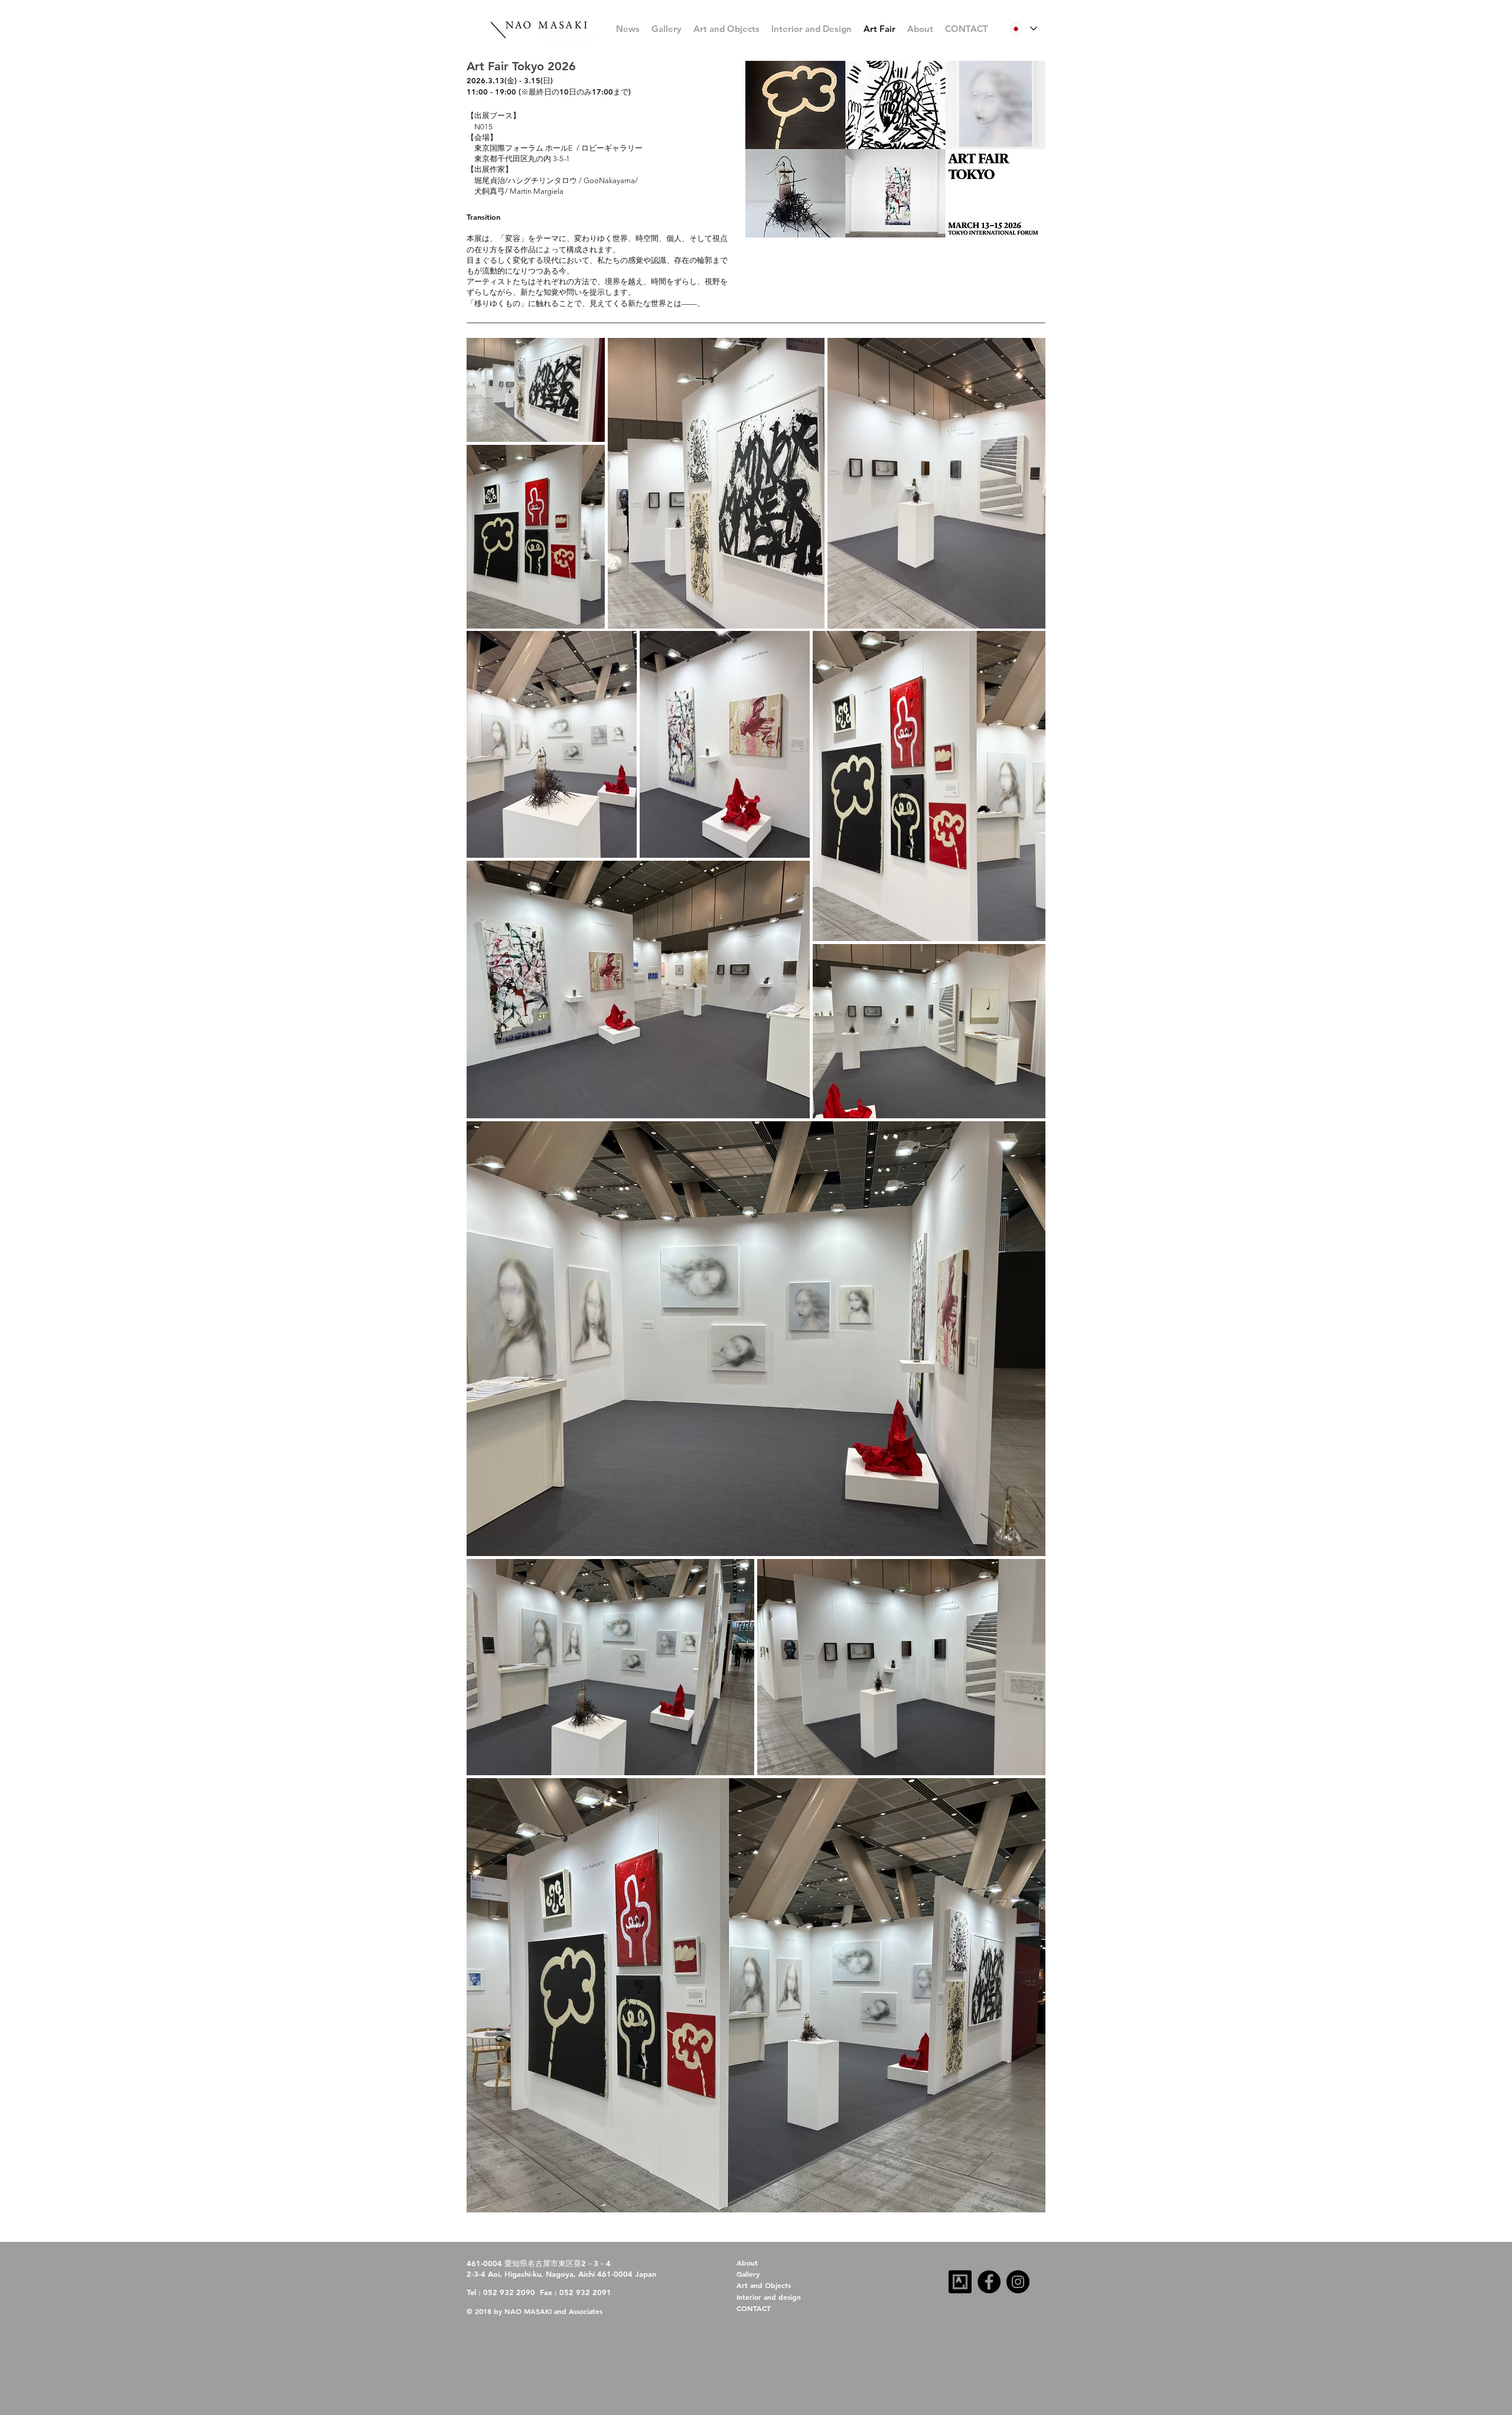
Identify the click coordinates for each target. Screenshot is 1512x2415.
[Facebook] (989, 2282)
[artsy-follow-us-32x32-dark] (960, 2282)
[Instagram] (1018, 2282)
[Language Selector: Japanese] (1023, 29)
